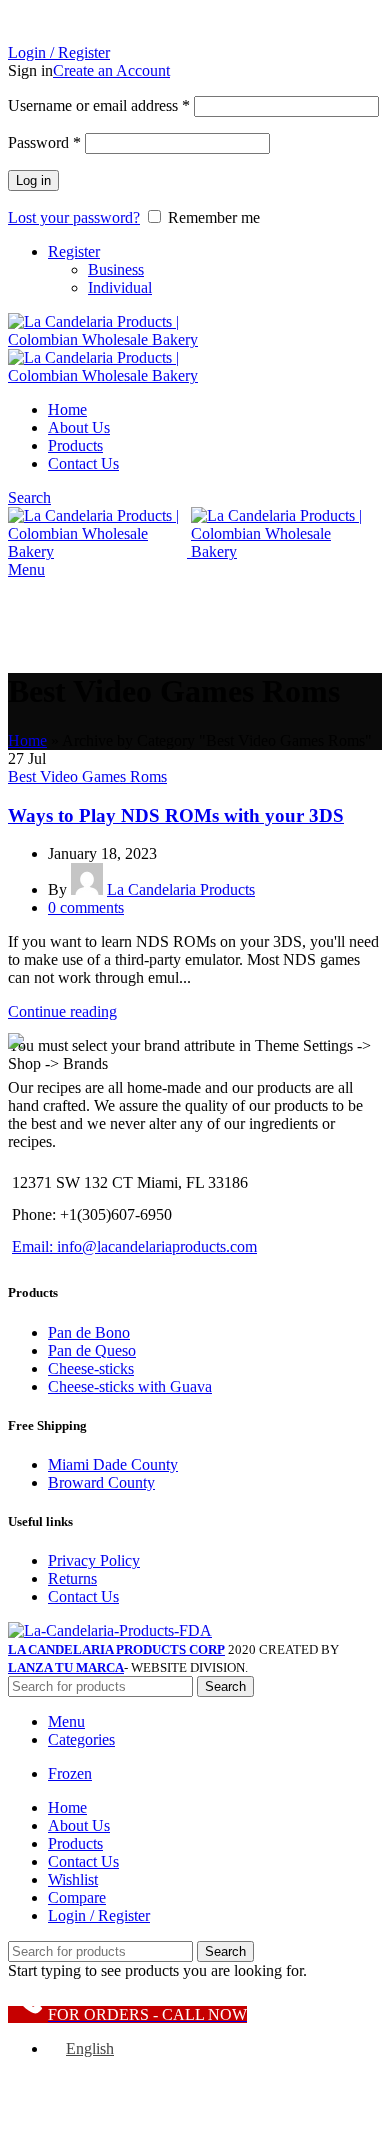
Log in (33, 180)
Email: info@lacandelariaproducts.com (134, 1246)
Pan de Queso (92, 1350)
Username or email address (99, 105)
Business (116, 269)
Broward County (101, 1482)
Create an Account (111, 70)
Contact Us (83, 1596)
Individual (120, 287)
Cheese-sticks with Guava (130, 1386)
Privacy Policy (94, 1560)
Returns (72, 1578)
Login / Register (99, 1915)
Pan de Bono (89, 1332)
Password (44, 142)
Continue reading (62, 1011)
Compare (77, 1897)
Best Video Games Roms (87, 776)
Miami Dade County (113, 1464)
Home (27, 740)
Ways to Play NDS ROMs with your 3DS (176, 815)
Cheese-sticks (91, 1368)
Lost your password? (74, 217)
